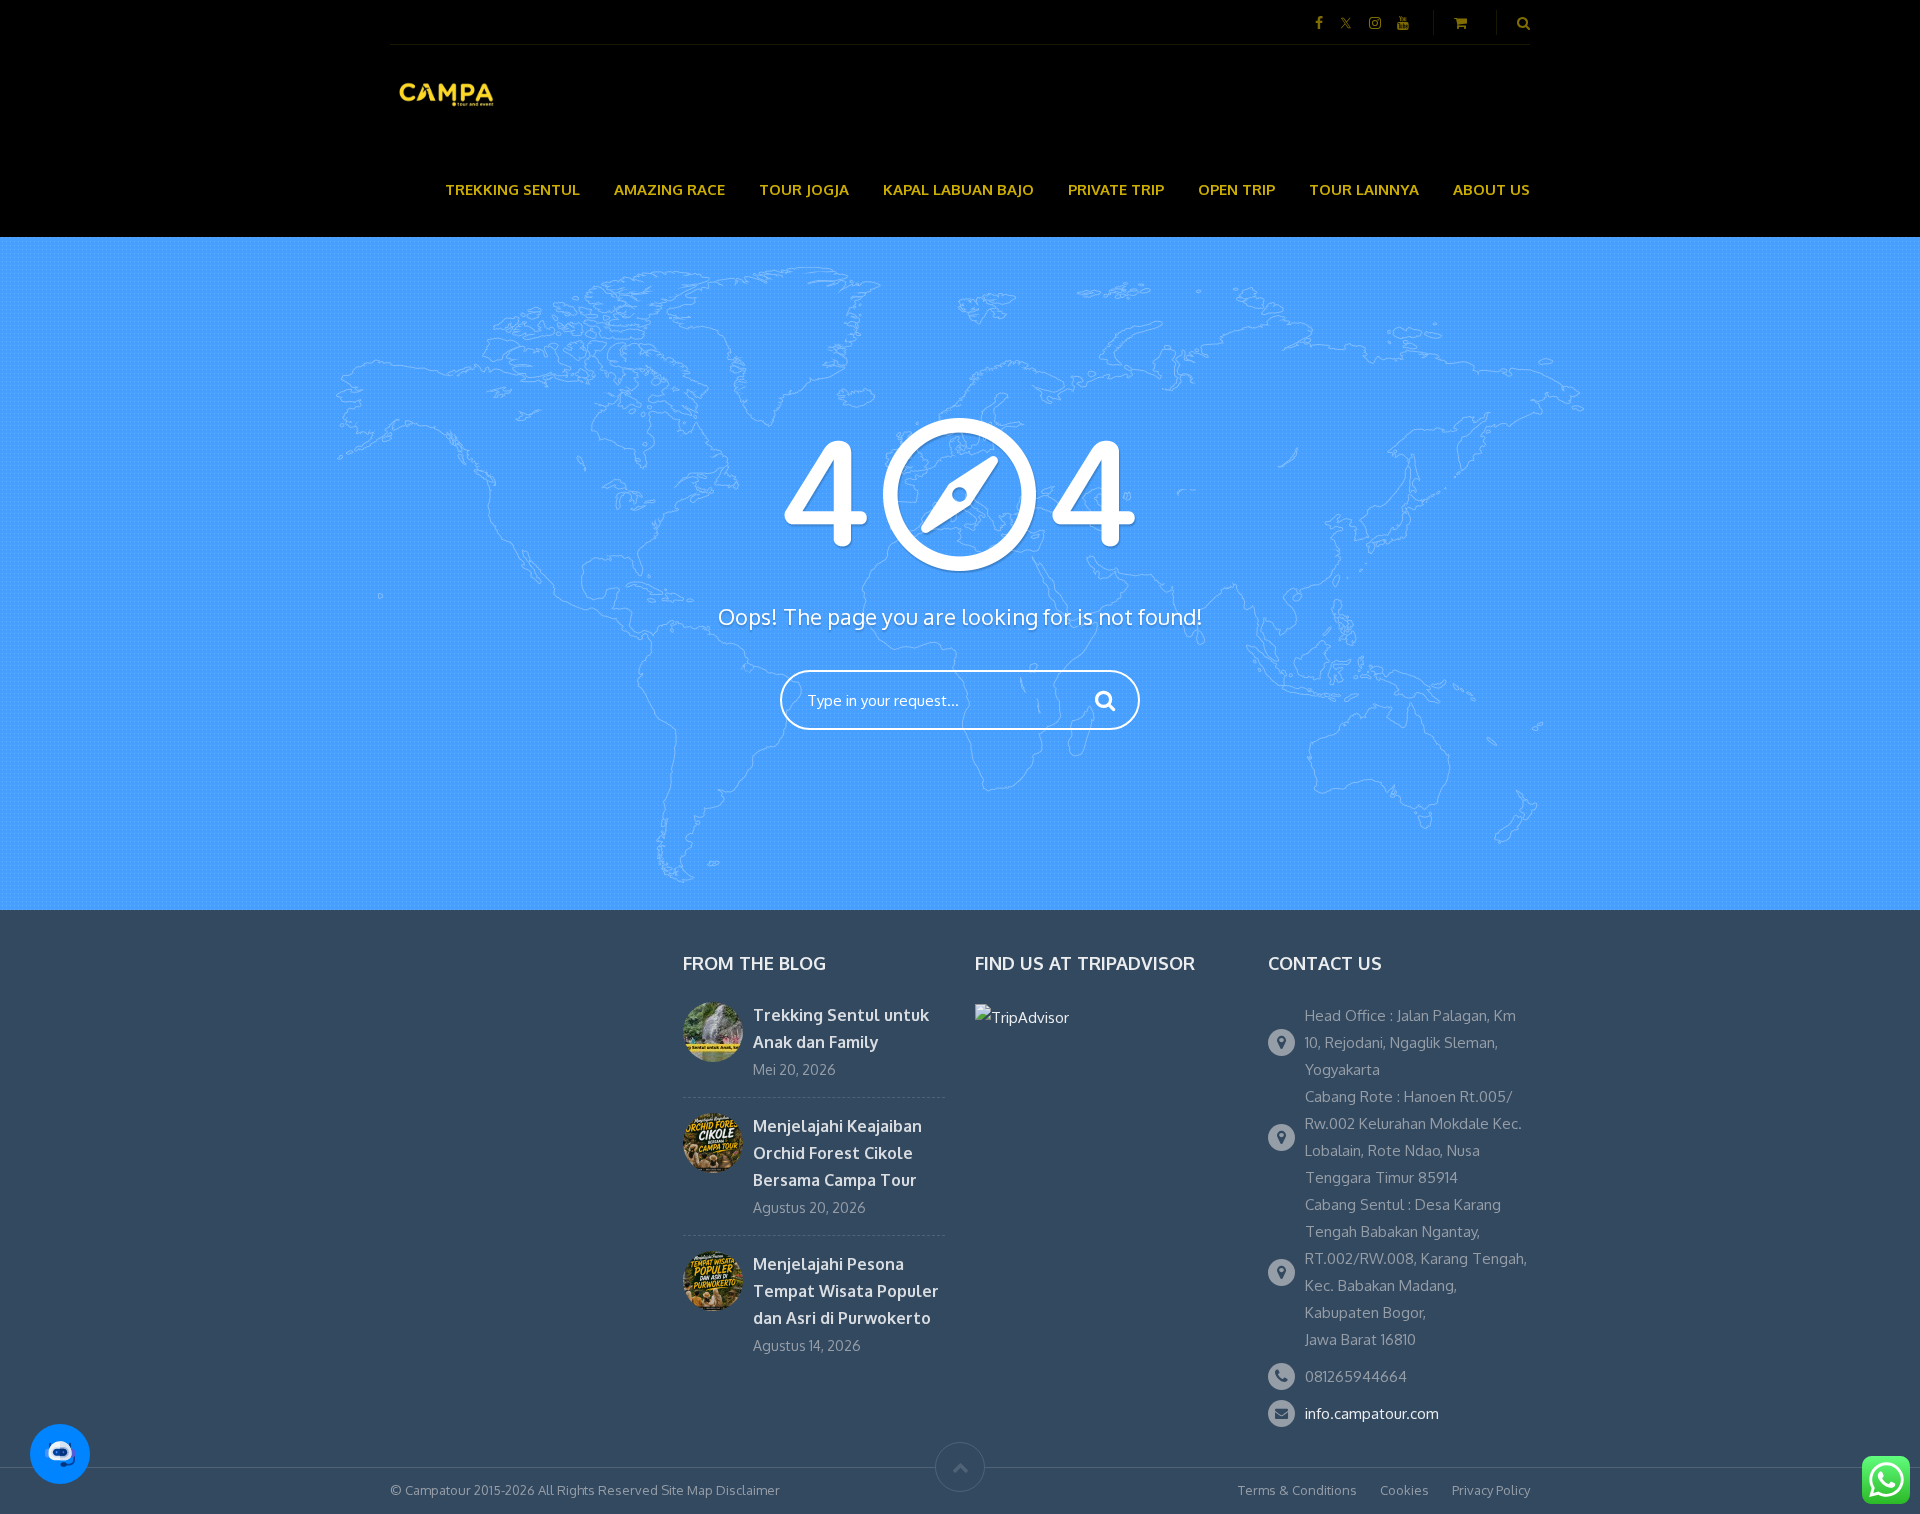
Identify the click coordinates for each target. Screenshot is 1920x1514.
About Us (1491, 189)
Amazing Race (669, 189)
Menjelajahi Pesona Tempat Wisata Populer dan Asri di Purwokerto (846, 1291)
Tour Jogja (804, 189)
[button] (60, 1454)
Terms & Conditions (1297, 1490)
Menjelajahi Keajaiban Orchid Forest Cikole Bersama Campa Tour (837, 1153)
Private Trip (1116, 189)
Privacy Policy (1491, 1490)
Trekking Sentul (512, 189)
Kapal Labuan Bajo (958, 189)
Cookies (1404, 1490)
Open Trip (1236, 189)
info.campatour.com (1372, 1413)
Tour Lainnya (1364, 189)
